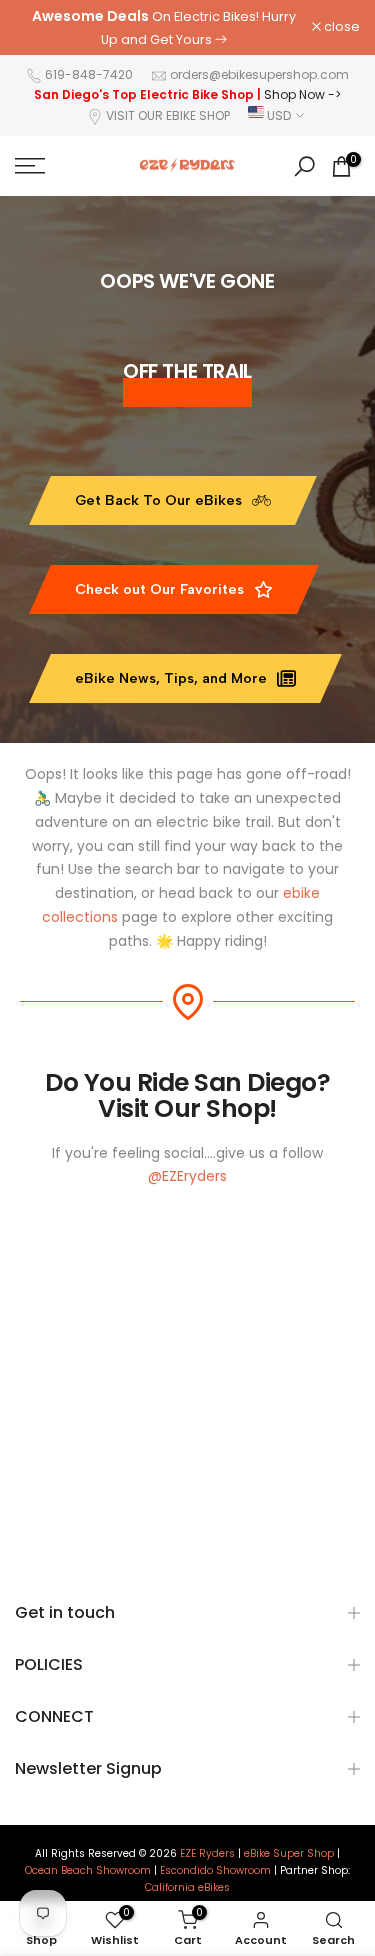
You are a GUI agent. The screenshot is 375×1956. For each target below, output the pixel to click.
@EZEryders (187, 1176)
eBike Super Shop (289, 1854)
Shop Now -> (302, 94)
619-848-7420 (89, 74)
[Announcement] (163, 27)
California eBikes (187, 1888)
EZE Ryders (207, 1854)
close (340, 27)
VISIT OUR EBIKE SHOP (168, 115)
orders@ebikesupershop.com (259, 74)
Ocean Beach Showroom (88, 1871)
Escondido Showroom (215, 1871)
